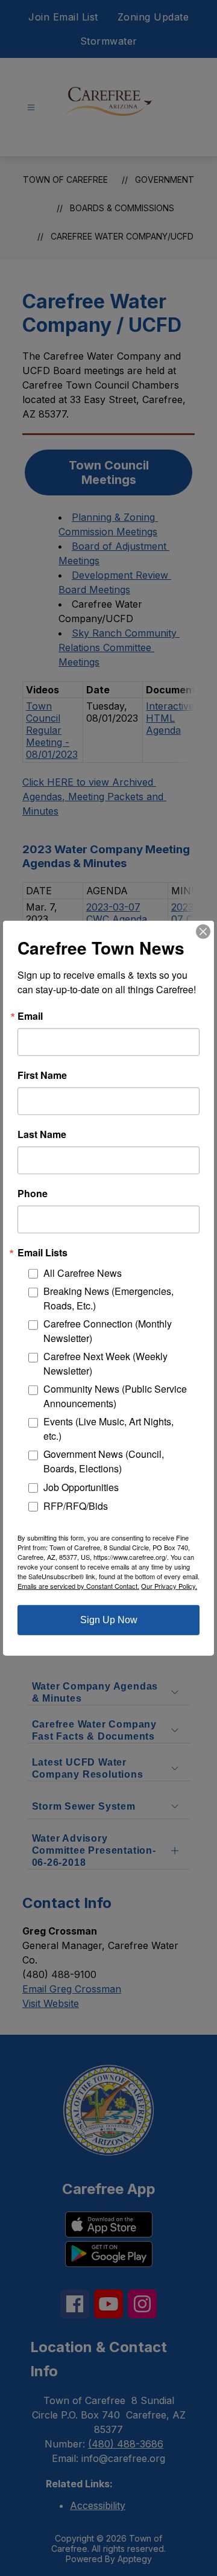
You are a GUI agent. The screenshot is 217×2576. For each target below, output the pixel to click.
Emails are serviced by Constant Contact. (78, 1586)
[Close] (203, 931)
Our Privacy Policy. (169, 1586)
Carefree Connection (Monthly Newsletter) (108, 1331)
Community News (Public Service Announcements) (115, 1396)
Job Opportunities (81, 1487)
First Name (42, 1075)
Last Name (42, 1134)
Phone (33, 1193)
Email (30, 1016)
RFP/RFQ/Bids (76, 1505)
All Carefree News (83, 1273)
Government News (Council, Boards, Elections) (104, 1461)
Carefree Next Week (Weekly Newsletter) (105, 1363)
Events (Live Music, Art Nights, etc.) (108, 1429)
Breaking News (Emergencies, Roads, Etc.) (108, 1298)
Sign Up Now (109, 1620)
